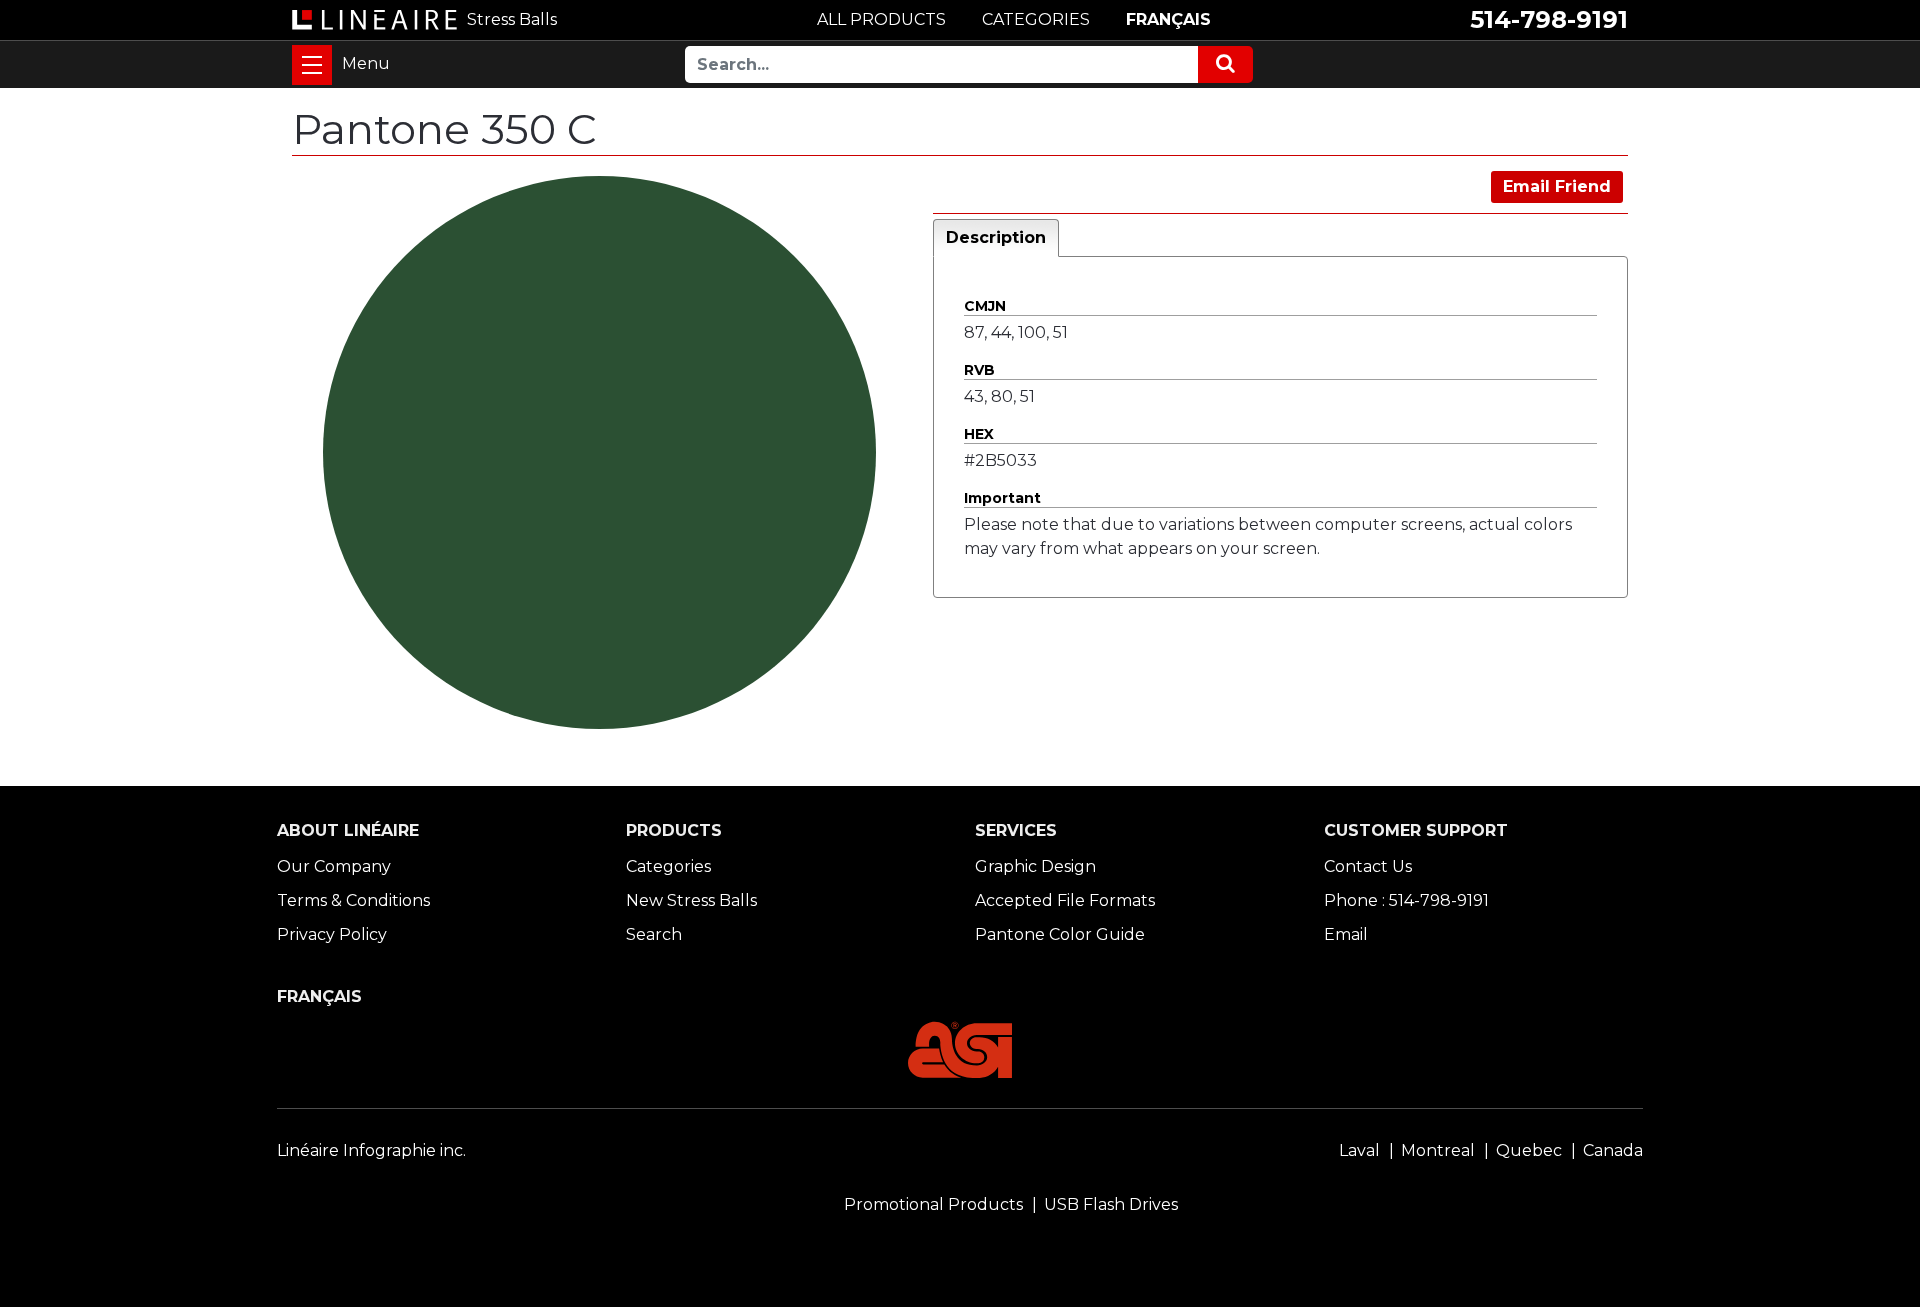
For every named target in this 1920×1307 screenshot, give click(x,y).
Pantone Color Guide (1060, 934)
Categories (668, 866)
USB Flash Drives (1111, 1204)
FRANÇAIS (1168, 19)
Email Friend (1557, 186)
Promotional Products (933, 1204)
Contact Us (1368, 866)
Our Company (334, 866)
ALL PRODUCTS (881, 19)
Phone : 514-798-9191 (1406, 900)
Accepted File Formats (1065, 900)
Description (996, 237)
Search (654, 934)
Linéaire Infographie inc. (371, 1150)
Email (1346, 934)
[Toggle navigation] (312, 65)
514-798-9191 (1549, 19)
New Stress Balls (691, 900)
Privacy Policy (332, 934)
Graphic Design (1035, 866)
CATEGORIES (1036, 19)
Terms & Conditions (353, 900)
